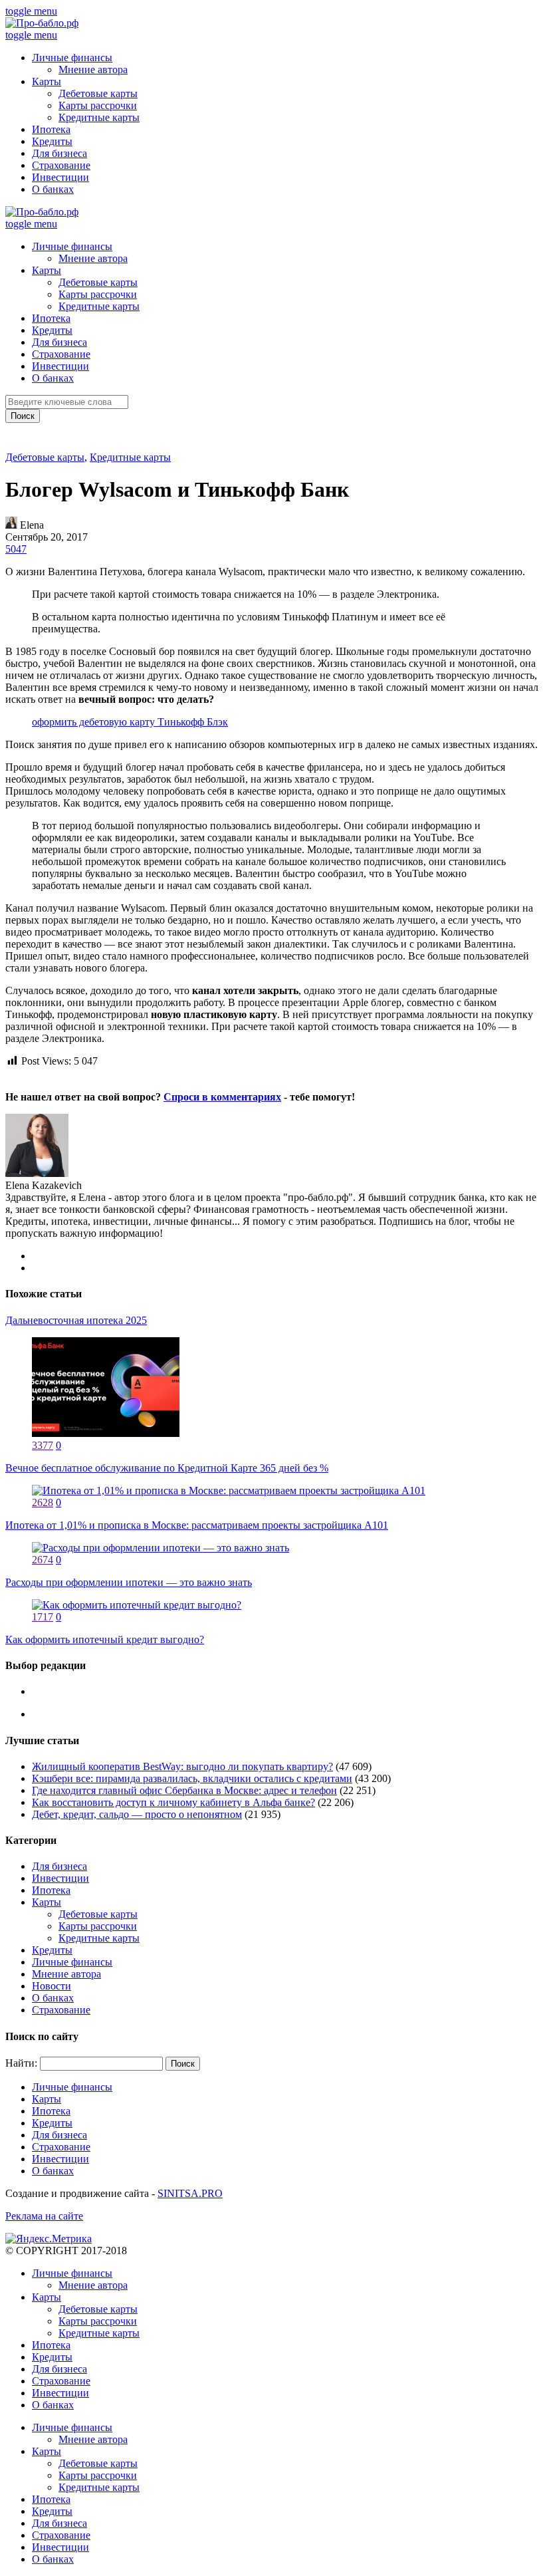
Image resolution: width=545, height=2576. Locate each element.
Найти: (21, 2063)
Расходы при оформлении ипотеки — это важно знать (129, 1582)
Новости (52, 1986)
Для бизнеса (59, 153)
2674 (43, 1560)
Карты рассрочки (98, 105)
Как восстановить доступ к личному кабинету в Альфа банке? (173, 1802)
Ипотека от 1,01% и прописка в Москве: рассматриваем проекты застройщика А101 (197, 1525)
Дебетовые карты (98, 93)
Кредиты (52, 141)
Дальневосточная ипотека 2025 (76, 1320)
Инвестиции (60, 177)
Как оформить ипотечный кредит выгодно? (105, 1639)
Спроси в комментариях (222, 1097)
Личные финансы (72, 58)
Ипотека (51, 129)
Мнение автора (93, 69)
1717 (43, 1617)
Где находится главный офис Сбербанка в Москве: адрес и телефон (184, 1790)
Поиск (23, 416)
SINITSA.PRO (190, 2193)
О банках (53, 189)
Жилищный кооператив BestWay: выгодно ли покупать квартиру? (182, 1766)
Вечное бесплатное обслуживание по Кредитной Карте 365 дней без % (167, 1468)
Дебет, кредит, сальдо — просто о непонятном (137, 1814)
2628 (43, 1502)
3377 (43, 1445)
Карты (47, 81)
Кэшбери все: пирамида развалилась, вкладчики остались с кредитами (192, 1778)
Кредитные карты (99, 117)
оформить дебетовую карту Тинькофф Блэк (130, 722)
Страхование (61, 165)
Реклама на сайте (44, 2216)
